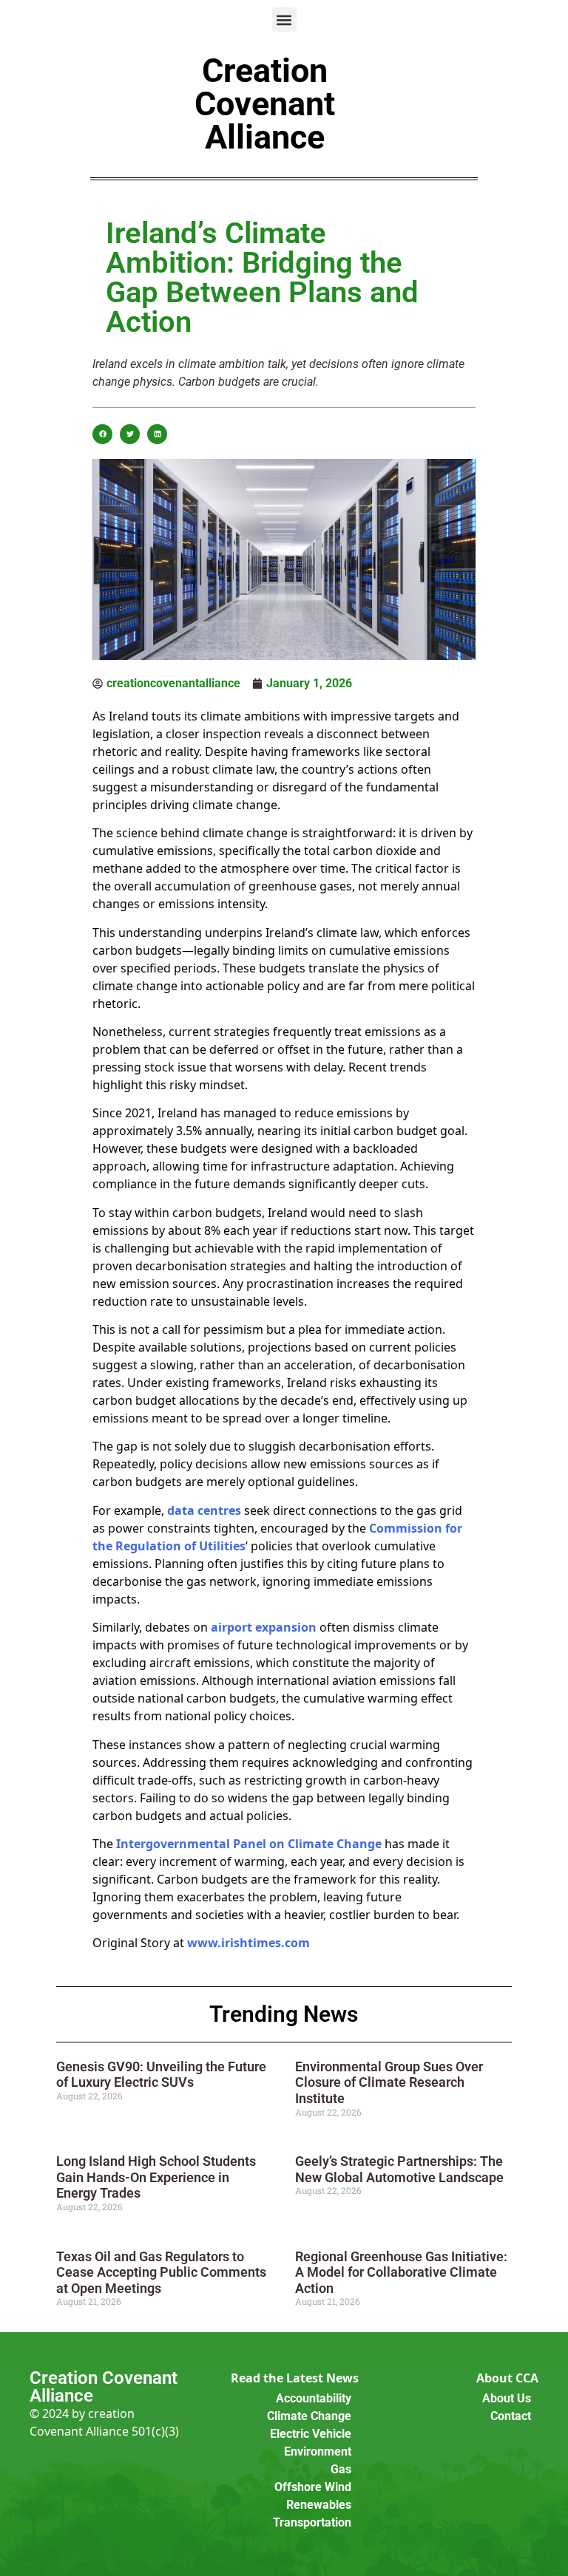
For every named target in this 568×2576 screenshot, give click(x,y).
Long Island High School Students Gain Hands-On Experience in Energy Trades (156, 2177)
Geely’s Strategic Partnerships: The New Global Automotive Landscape (399, 2169)
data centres (204, 1510)
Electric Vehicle (311, 2434)
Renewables (319, 2505)
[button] (284, 20)
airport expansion (264, 1627)
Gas (341, 2469)
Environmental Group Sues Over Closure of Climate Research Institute (389, 2082)
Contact (511, 2416)
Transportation (312, 2522)
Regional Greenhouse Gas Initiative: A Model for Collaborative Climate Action (401, 2272)
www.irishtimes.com (248, 1943)
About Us (507, 2398)
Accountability (314, 2398)
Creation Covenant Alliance (265, 104)
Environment (318, 2451)
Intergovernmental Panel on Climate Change (249, 1844)
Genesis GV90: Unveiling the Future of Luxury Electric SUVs (161, 2075)
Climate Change (309, 2416)
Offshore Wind (313, 2487)
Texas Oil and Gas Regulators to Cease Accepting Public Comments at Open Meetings (161, 2272)
